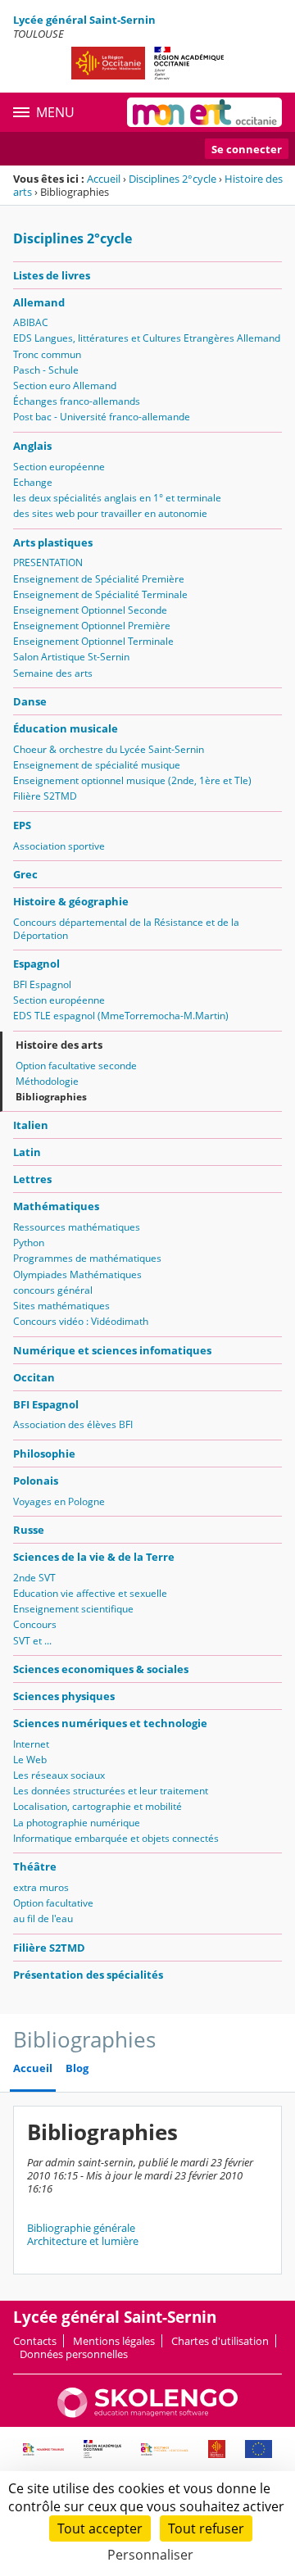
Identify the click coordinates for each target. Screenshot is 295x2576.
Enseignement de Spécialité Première (99, 579)
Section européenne (59, 467)
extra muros (41, 1887)
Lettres (32, 1179)
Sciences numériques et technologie (110, 1723)
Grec (25, 874)
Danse (30, 701)
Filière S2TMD (45, 796)
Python (29, 1243)
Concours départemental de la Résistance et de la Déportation (126, 929)
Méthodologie (47, 1081)
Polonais (36, 1481)
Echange (33, 482)
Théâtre (35, 1866)
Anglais (32, 446)
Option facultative (53, 1903)
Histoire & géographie (71, 901)
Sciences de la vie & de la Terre (94, 1557)
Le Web (30, 1760)
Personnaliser (150, 2555)
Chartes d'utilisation (220, 2341)
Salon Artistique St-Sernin (71, 657)
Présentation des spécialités (88, 1975)
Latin (27, 1152)
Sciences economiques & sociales (101, 1669)
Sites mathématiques (61, 1306)
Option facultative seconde (76, 1066)
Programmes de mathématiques (87, 1258)
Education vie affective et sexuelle (90, 1593)
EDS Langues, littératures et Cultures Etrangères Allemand (147, 338)
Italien (31, 1125)
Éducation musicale (66, 728)
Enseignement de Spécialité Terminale (100, 594)
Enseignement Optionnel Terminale (93, 641)
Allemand (39, 302)
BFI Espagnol (42, 984)
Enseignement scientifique (73, 1609)
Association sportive (59, 846)
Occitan (34, 1377)
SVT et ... (32, 1641)
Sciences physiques (64, 1696)
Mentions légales (114, 2341)
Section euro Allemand (65, 385)
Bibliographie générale (81, 2228)
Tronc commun (47, 354)
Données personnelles (74, 2354)
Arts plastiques (53, 542)
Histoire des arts (59, 1045)
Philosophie (44, 1454)
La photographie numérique (77, 1823)
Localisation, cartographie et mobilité (98, 1806)
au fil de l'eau (43, 1918)
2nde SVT (34, 1578)
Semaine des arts (53, 673)
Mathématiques (56, 1206)
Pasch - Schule (46, 370)
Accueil (104, 179)
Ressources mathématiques (77, 1227)
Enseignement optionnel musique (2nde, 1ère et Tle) (132, 780)
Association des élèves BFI (73, 1424)
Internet (31, 1744)
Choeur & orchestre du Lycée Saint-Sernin (109, 749)
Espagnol (36, 964)
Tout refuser (206, 2528)
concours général (53, 1290)
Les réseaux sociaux (59, 1775)
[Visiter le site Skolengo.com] (147, 2414)
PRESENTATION (48, 562)
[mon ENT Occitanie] (204, 112)
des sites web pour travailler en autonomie (110, 513)
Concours (35, 1624)
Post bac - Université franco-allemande (102, 417)
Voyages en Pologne (59, 1501)
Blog (77, 2068)
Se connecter (247, 149)
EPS (22, 825)
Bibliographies (51, 1097)
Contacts (35, 2341)
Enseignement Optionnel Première (92, 626)
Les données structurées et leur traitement (111, 1791)
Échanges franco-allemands (77, 401)
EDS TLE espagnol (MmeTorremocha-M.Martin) (121, 1016)
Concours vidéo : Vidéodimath (81, 1321)
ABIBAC (31, 322)
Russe (29, 1530)
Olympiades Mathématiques (77, 1274)
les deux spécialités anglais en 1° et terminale (117, 498)
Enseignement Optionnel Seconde (90, 610)
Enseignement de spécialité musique (97, 765)
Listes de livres (52, 275)
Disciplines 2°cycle (172, 179)
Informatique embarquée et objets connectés (116, 1838)
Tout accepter (100, 2528)
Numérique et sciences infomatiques (112, 1350)
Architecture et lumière (83, 2241)
